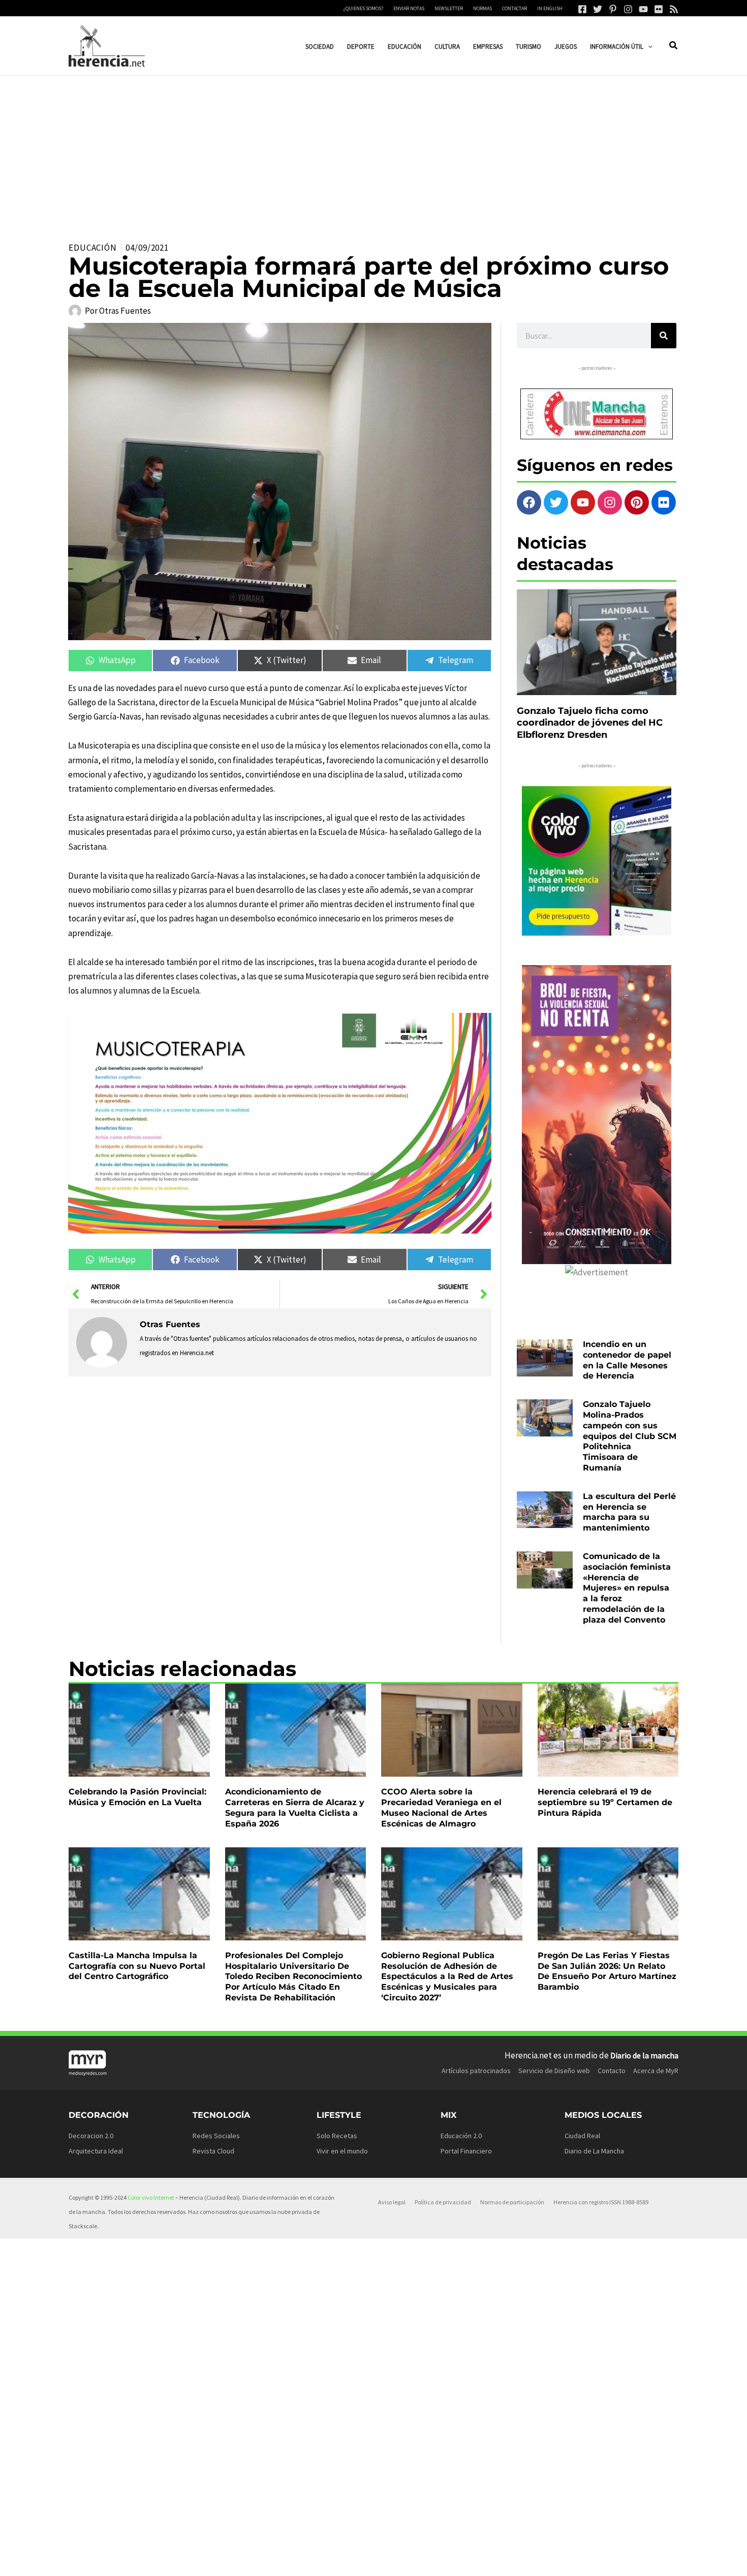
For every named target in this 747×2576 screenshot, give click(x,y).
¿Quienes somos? (363, 8)
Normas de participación (512, 2202)
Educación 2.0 (461, 2136)
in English (550, 8)
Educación (93, 248)
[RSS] (674, 9)
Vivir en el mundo (342, 2151)
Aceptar (456, 2560)
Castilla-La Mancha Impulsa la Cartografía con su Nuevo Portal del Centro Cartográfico (137, 1966)
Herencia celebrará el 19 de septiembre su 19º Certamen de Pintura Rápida (605, 1802)
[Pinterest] (613, 9)
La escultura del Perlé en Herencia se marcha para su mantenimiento (629, 1512)
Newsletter (449, 8)
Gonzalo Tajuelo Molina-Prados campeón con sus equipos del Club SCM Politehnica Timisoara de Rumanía (630, 1436)
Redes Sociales (216, 2136)
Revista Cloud (213, 2151)
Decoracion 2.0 (91, 2136)
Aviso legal (392, 2202)
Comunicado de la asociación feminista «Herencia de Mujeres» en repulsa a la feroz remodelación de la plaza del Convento (627, 1588)
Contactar (515, 8)
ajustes (390, 2565)
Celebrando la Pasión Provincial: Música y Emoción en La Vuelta (137, 1797)
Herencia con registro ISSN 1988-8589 (601, 2202)
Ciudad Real (582, 2136)
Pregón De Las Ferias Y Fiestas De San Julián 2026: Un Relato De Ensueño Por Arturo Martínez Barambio (607, 1971)
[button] (648, 47)
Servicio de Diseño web (554, 2071)
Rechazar (518, 2560)
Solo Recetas (337, 2136)
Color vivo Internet (151, 2197)
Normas (483, 8)
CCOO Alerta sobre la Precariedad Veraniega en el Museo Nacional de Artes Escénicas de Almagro (441, 1807)
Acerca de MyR (656, 2071)
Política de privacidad (443, 2202)
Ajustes (580, 2560)
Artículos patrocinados (476, 2071)
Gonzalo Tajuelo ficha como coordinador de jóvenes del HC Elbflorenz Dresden (590, 723)
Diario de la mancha (644, 2055)
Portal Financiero (466, 2151)
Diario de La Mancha (594, 2151)
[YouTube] (643, 9)
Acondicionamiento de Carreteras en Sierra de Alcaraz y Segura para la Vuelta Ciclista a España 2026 (295, 1807)
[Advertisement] (373, 152)
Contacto (612, 2071)
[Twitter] (598, 9)
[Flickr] (659, 9)
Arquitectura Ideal (96, 2151)
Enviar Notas (409, 8)
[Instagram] (628, 9)
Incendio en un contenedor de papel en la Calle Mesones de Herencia (627, 1360)
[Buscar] (664, 336)
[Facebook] (582, 9)
